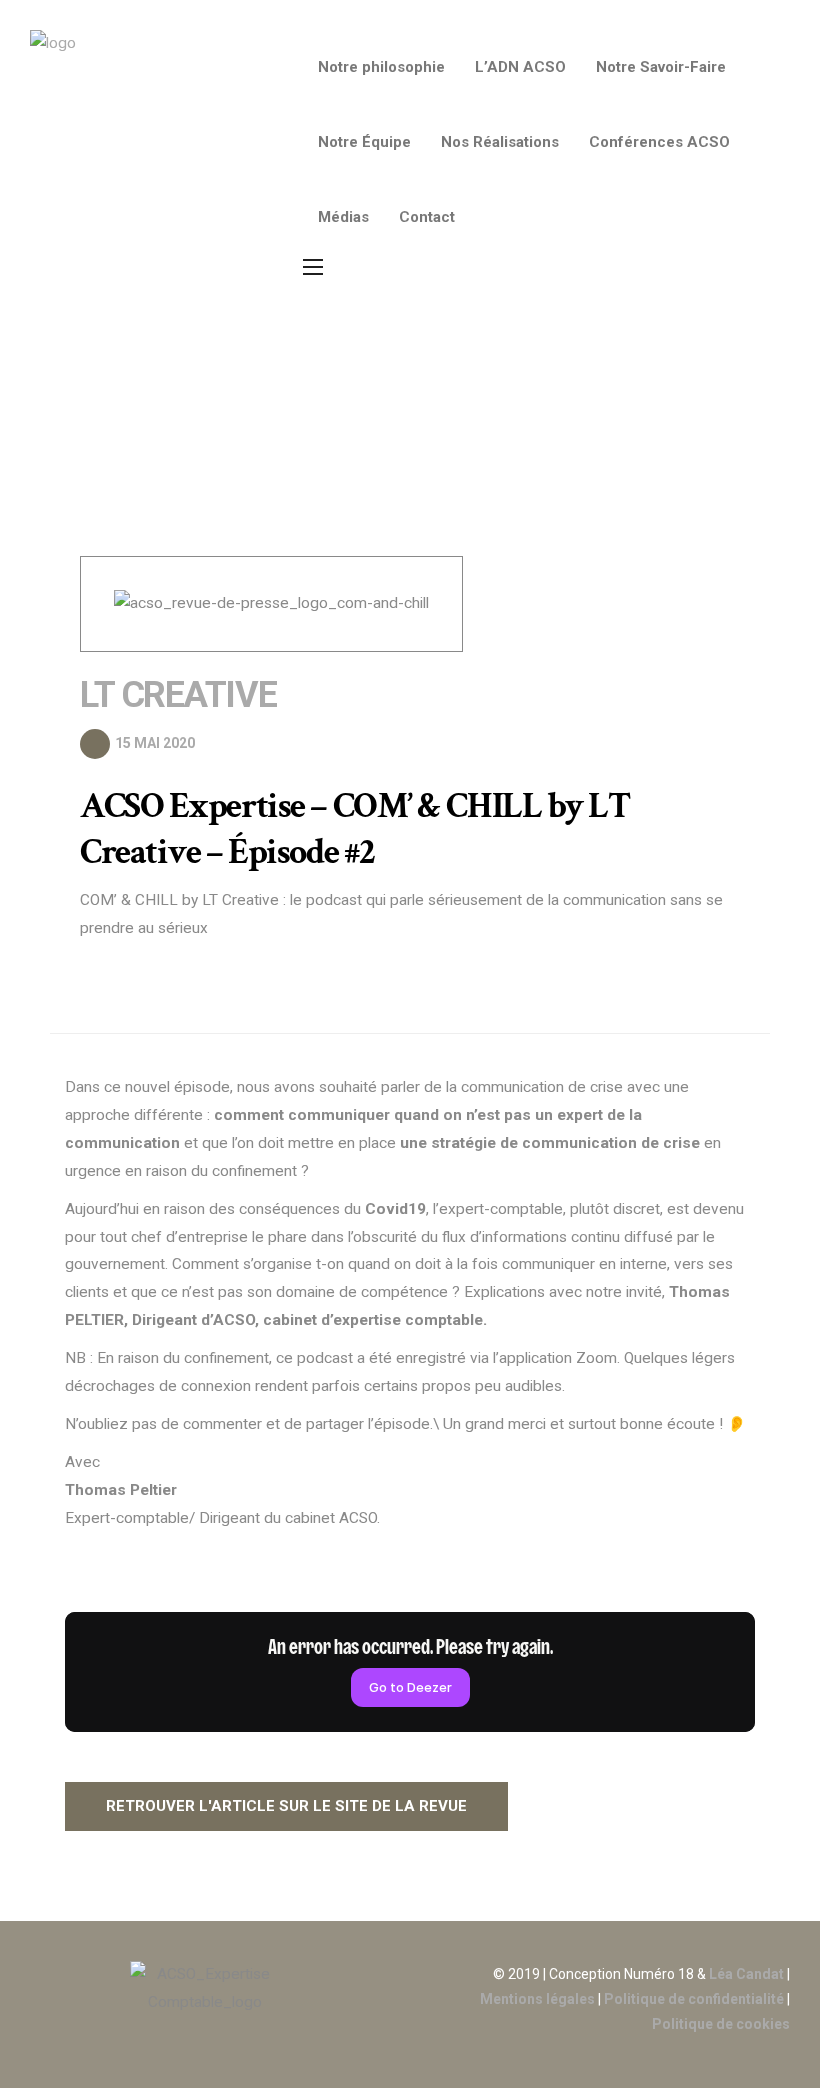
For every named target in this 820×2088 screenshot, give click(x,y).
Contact (427, 217)
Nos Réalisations (500, 142)
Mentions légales (537, 1999)
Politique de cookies (721, 2024)
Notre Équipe (364, 142)
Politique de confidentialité (692, 1999)
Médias (343, 217)
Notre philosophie (381, 67)
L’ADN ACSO (520, 67)
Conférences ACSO (659, 142)
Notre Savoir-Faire (661, 67)
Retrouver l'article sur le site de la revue (286, 1806)
